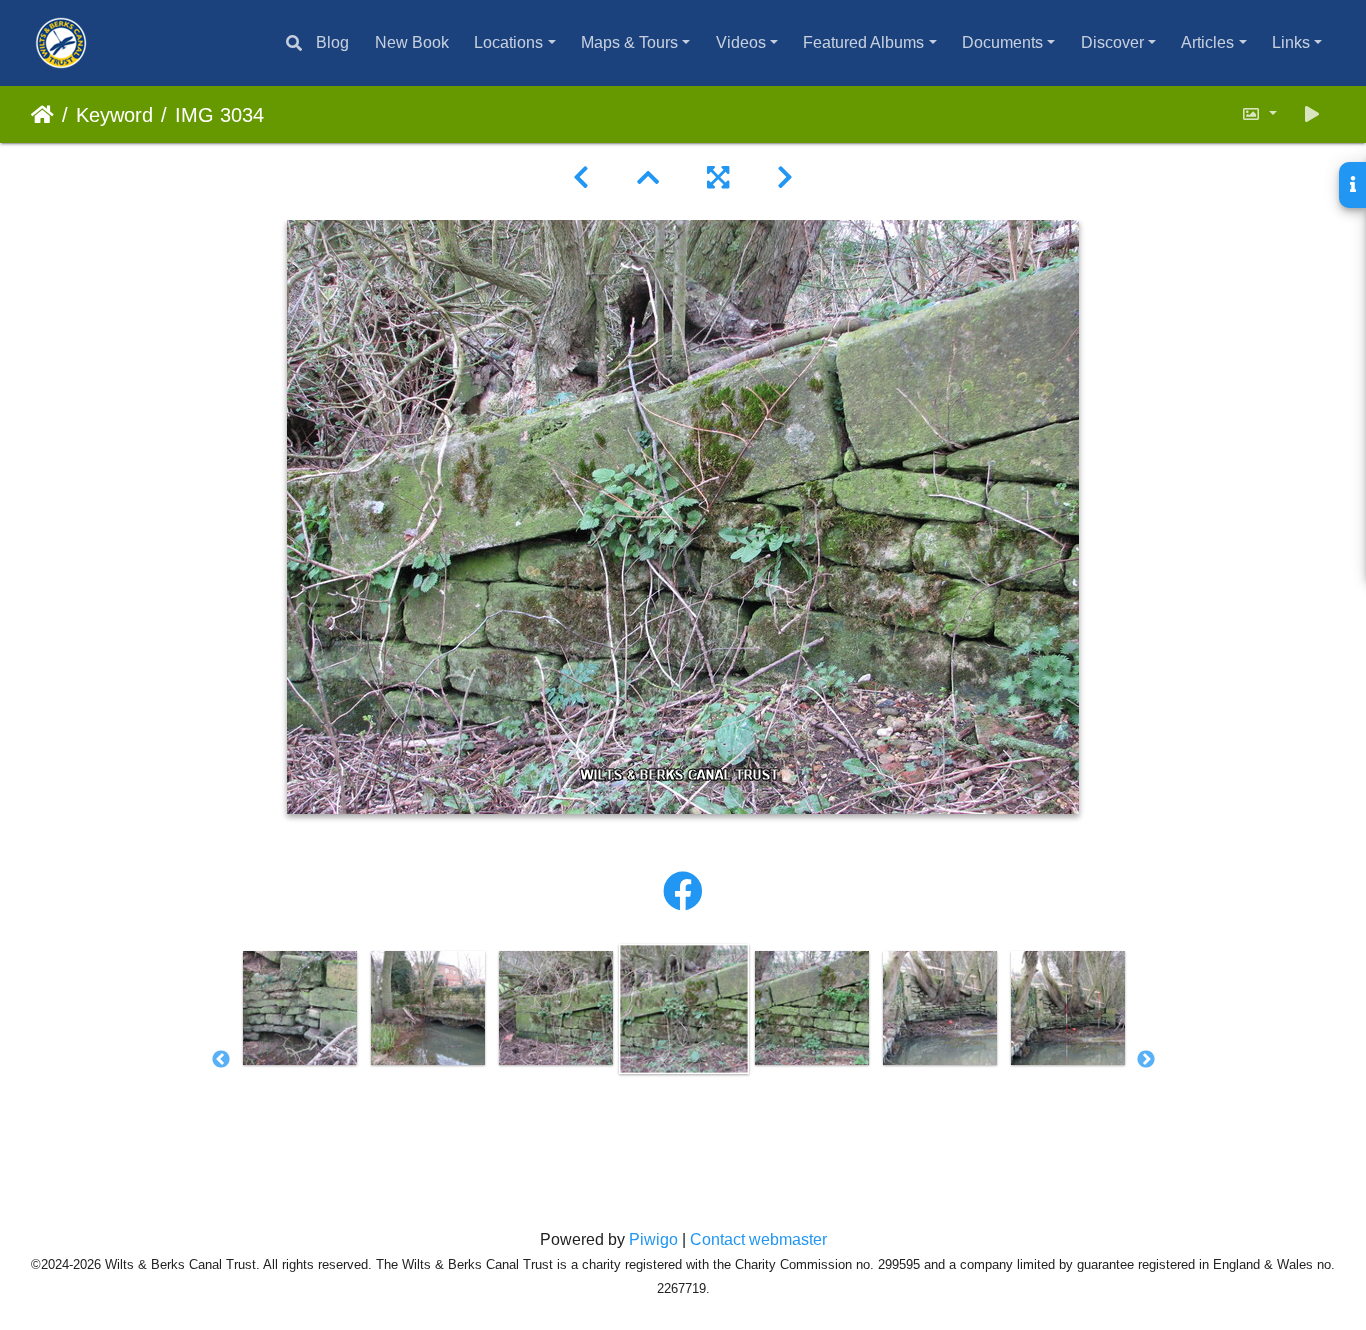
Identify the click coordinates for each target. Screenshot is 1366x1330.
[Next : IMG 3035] (785, 178)
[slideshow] (1312, 114)
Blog (332, 42)
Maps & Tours (629, 42)
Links (1291, 42)
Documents (1002, 42)
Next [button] (1146, 1060)
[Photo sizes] (1259, 114)
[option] (300, 1008)
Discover (1112, 42)
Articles (1207, 42)
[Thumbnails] (648, 178)
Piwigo (653, 1239)
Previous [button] (221, 1060)
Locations (508, 42)
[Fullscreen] (718, 178)
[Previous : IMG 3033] (581, 178)
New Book (412, 42)
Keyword (114, 115)
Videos (741, 42)
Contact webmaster (758, 1239)
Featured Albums (863, 42)
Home (42, 115)
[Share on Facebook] (683, 892)
